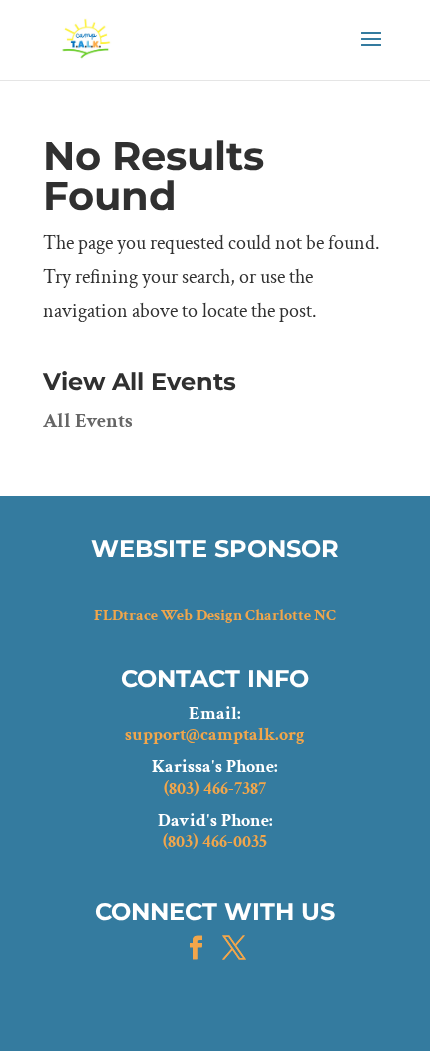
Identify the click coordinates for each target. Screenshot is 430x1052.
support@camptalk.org (215, 735)
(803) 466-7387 (215, 789)
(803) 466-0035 (215, 842)
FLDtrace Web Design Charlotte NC (215, 615)
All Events (88, 421)
